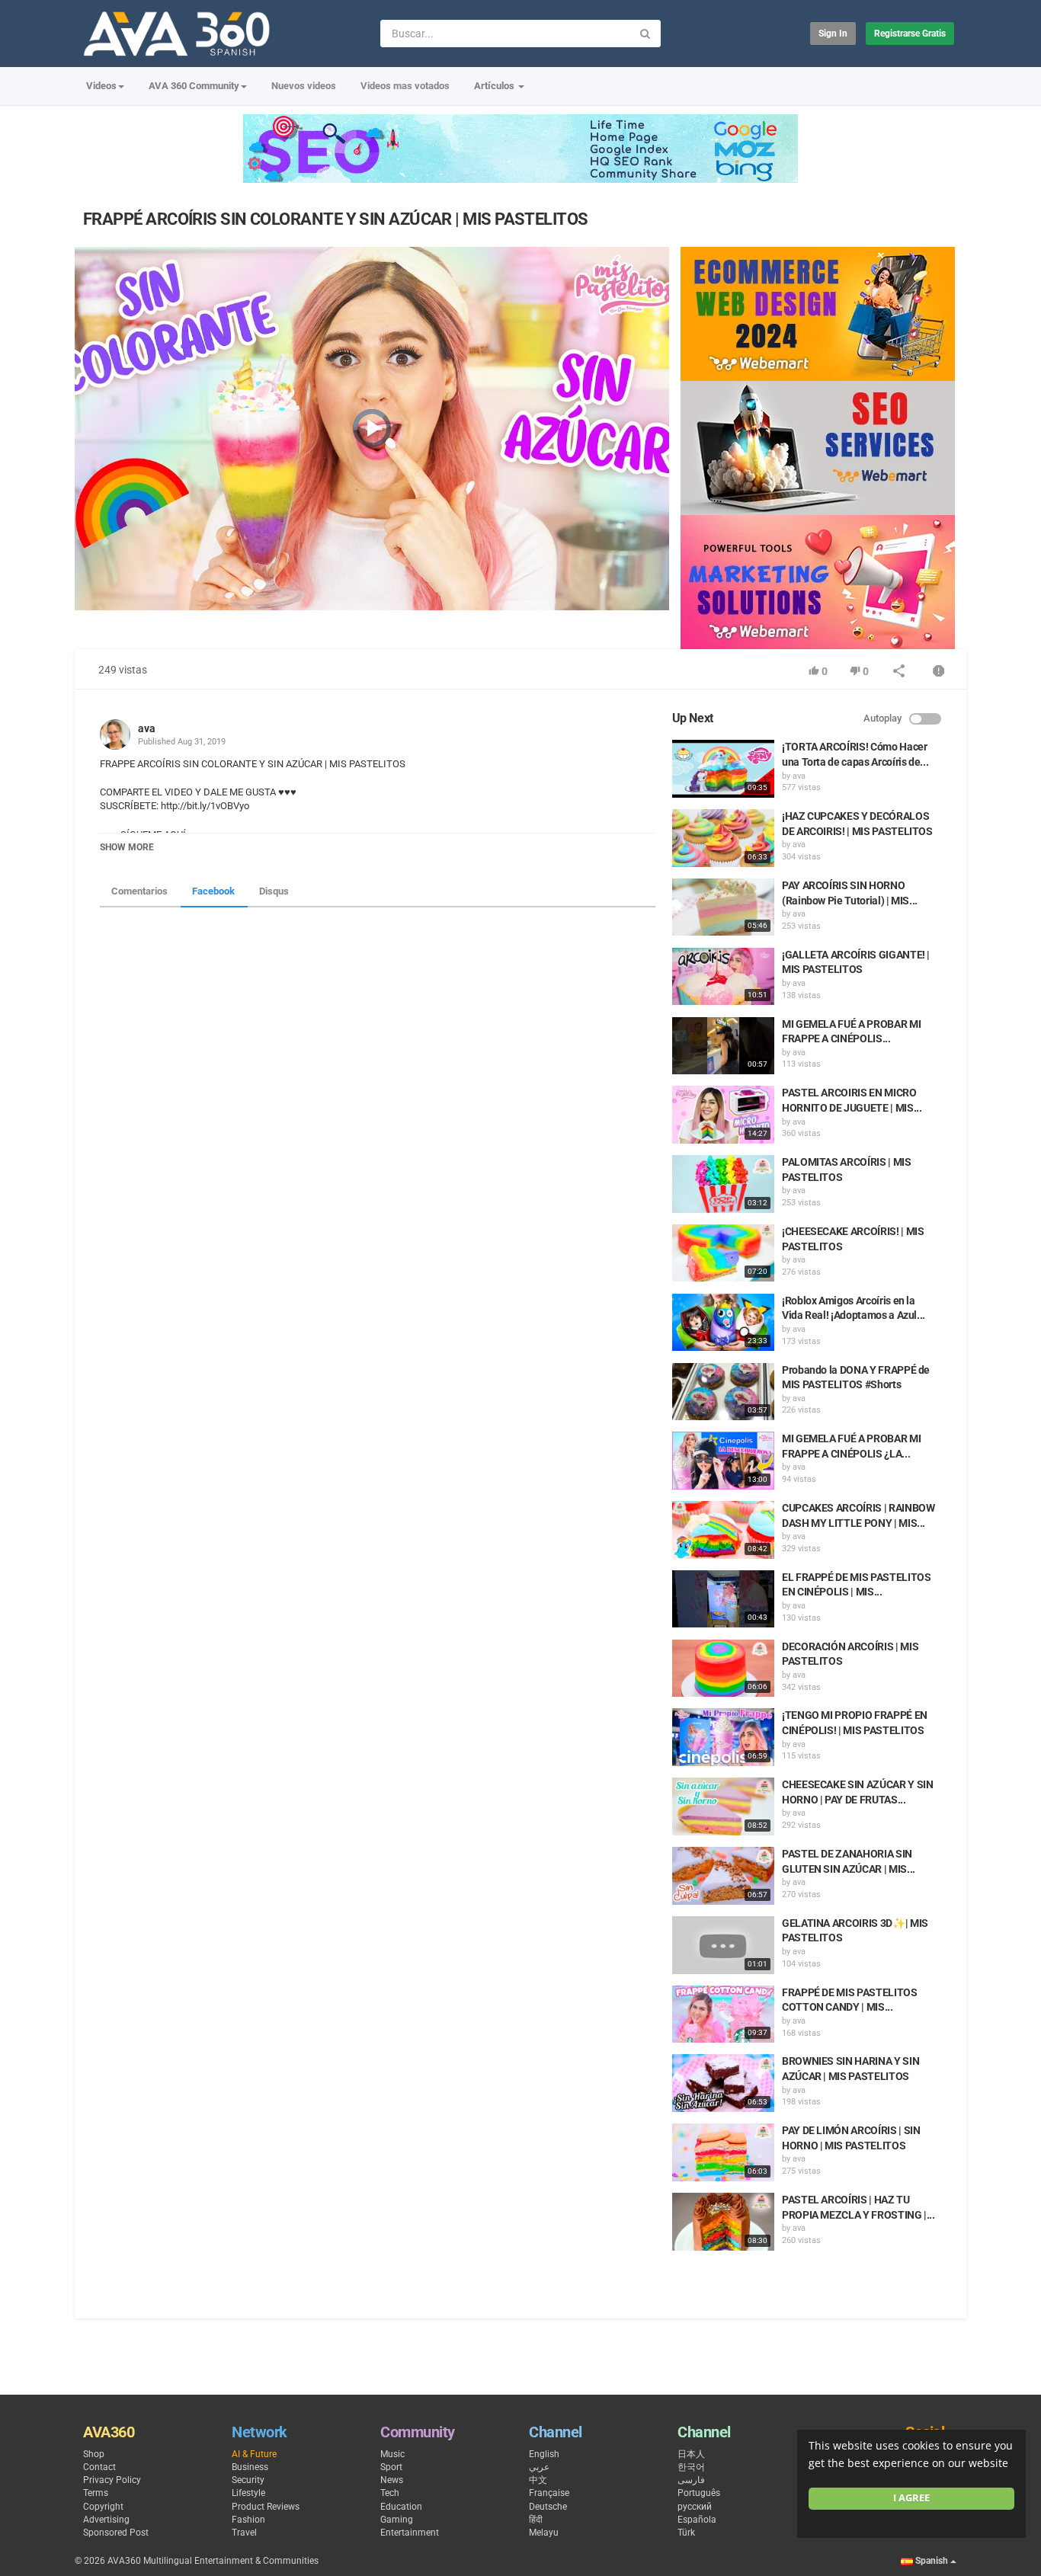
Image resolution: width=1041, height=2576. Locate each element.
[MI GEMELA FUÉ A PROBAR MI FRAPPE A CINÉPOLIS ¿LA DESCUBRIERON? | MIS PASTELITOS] (723, 1461)
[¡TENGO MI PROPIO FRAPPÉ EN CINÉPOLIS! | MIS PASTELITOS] (723, 1737)
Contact (99, 2467)
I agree (911, 2498)
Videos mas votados (405, 86)
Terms (96, 2493)
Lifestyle (248, 2493)
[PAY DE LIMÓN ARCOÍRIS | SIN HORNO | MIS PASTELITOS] (723, 2152)
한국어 (691, 2467)
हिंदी (536, 2520)
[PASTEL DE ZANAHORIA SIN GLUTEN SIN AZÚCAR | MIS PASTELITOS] (723, 1876)
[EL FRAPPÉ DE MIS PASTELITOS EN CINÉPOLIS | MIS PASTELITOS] (723, 1599)
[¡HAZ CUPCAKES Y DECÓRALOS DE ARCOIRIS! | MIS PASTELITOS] (723, 838)
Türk (686, 2533)
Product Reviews (266, 2507)
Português (699, 2493)
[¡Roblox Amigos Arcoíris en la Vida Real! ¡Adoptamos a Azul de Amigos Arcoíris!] (723, 1323)
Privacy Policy (112, 2480)
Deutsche (548, 2507)
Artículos (495, 86)
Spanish (932, 2561)
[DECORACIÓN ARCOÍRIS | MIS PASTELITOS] (723, 1669)
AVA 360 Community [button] (194, 86)
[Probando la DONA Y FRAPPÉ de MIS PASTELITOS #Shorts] (723, 1392)
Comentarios (139, 891)
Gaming (397, 2520)
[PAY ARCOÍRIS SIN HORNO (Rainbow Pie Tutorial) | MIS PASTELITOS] (723, 907)
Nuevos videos (304, 86)
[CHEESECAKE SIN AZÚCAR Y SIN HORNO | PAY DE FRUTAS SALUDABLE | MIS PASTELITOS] (723, 1806)
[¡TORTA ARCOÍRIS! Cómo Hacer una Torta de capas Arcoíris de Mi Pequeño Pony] (723, 769)
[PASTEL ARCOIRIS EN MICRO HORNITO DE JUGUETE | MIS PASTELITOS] (723, 1115)
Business (250, 2467)
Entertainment (410, 2533)
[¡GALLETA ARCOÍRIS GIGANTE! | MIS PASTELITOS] (723, 977)
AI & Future (254, 2454)
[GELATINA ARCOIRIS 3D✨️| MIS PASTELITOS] (723, 1945)
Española (697, 2520)
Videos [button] (101, 86)
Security (248, 2480)
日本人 (691, 2454)
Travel (244, 2533)
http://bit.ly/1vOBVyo (204, 806)
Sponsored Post (116, 2533)
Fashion (248, 2520)
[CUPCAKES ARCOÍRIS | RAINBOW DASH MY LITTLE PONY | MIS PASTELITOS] (723, 1530)
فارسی (691, 2480)
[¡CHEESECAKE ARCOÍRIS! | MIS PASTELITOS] (723, 1253)
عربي (539, 2467)
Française (549, 2493)
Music (392, 2454)
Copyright (103, 2507)
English (544, 2454)
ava (147, 728)
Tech (390, 2493)
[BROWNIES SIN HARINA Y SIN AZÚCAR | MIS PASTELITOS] (723, 2083)
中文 (538, 2480)
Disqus (274, 891)
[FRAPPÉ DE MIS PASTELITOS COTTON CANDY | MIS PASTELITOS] (723, 2014)
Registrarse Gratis (910, 34)
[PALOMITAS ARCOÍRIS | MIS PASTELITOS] (723, 1184)
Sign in (833, 34)
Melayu (544, 2533)
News (392, 2480)
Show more (127, 847)
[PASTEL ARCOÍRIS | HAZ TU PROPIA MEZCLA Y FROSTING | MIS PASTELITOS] (723, 2222)
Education (401, 2507)
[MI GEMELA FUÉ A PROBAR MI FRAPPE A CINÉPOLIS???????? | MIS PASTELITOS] (723, 1046)
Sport (391, 2467)
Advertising (106, 2520)
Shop (94, 2454)
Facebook (213, 891)
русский (695, 2507)
